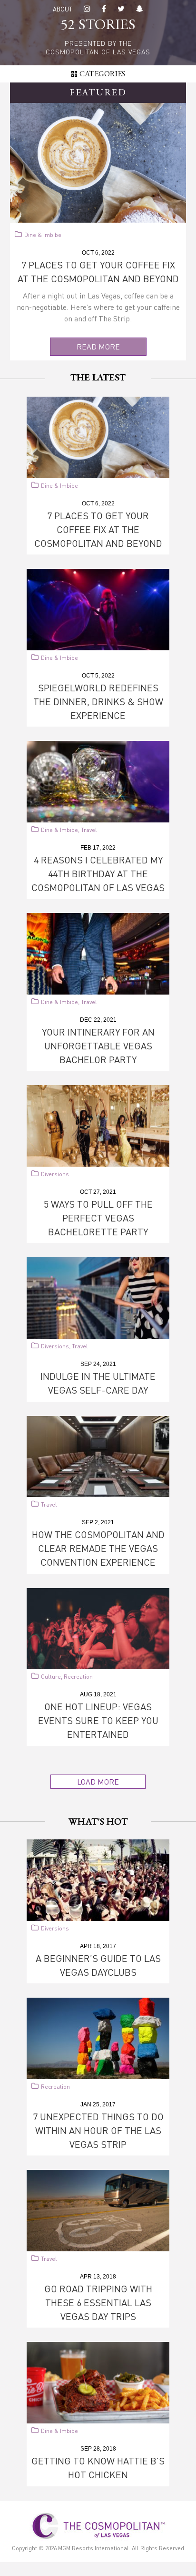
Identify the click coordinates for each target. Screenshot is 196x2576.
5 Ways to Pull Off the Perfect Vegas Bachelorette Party (98, 1218)
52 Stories (98, 26)
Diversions (55, 1174)
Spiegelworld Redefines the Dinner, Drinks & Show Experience (98, 701)
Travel (89, 830)
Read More (98, 346)
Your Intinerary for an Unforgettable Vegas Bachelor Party (98, 1046)
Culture (51, 1677)
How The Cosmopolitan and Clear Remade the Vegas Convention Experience (98, 1548)
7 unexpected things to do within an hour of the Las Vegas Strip (98, 2130)
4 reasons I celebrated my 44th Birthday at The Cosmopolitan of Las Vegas (98, 873)
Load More (98, 1781)
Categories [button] (102, 74)
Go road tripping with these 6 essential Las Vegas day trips (98, 2302)
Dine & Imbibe (43, 235)
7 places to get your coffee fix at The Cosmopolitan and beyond (98, 529)
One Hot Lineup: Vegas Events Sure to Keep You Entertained (98, 1720)
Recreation (78, 1677)
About (63, 9)
